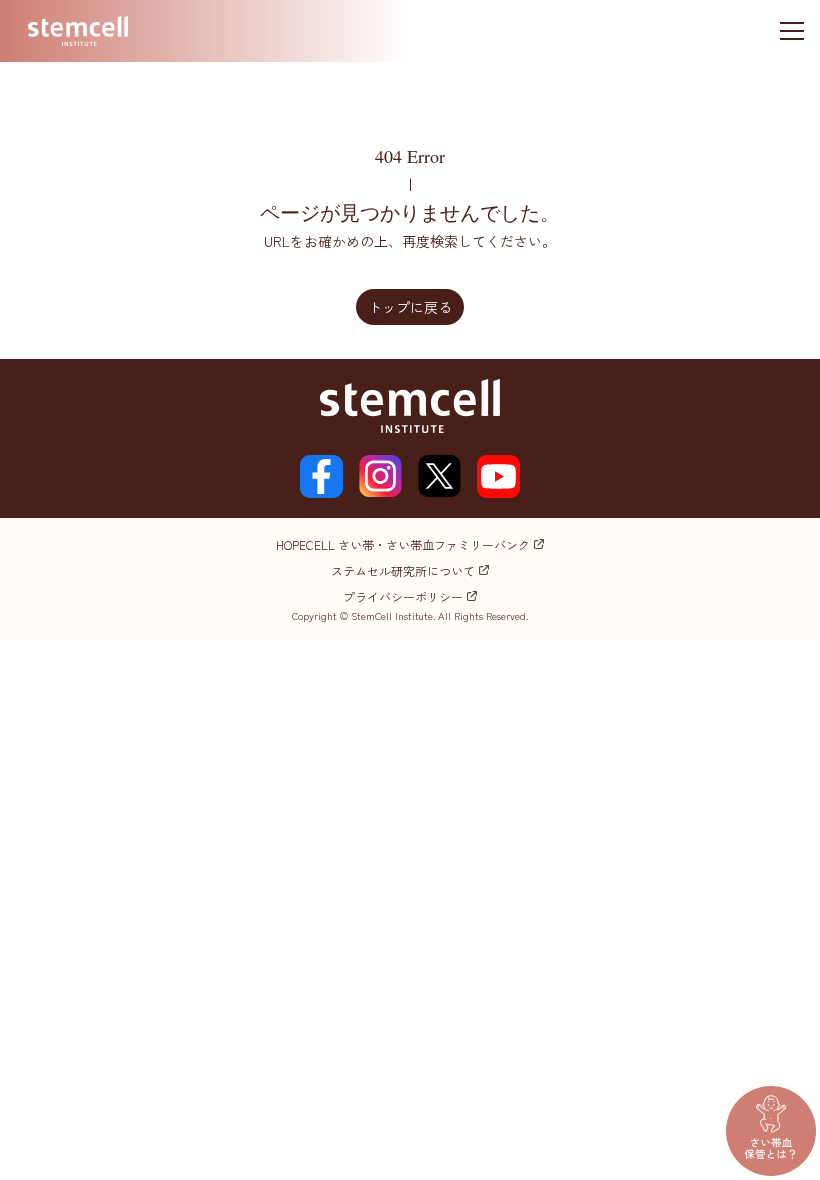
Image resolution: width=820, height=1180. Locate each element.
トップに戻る (410, 307)
